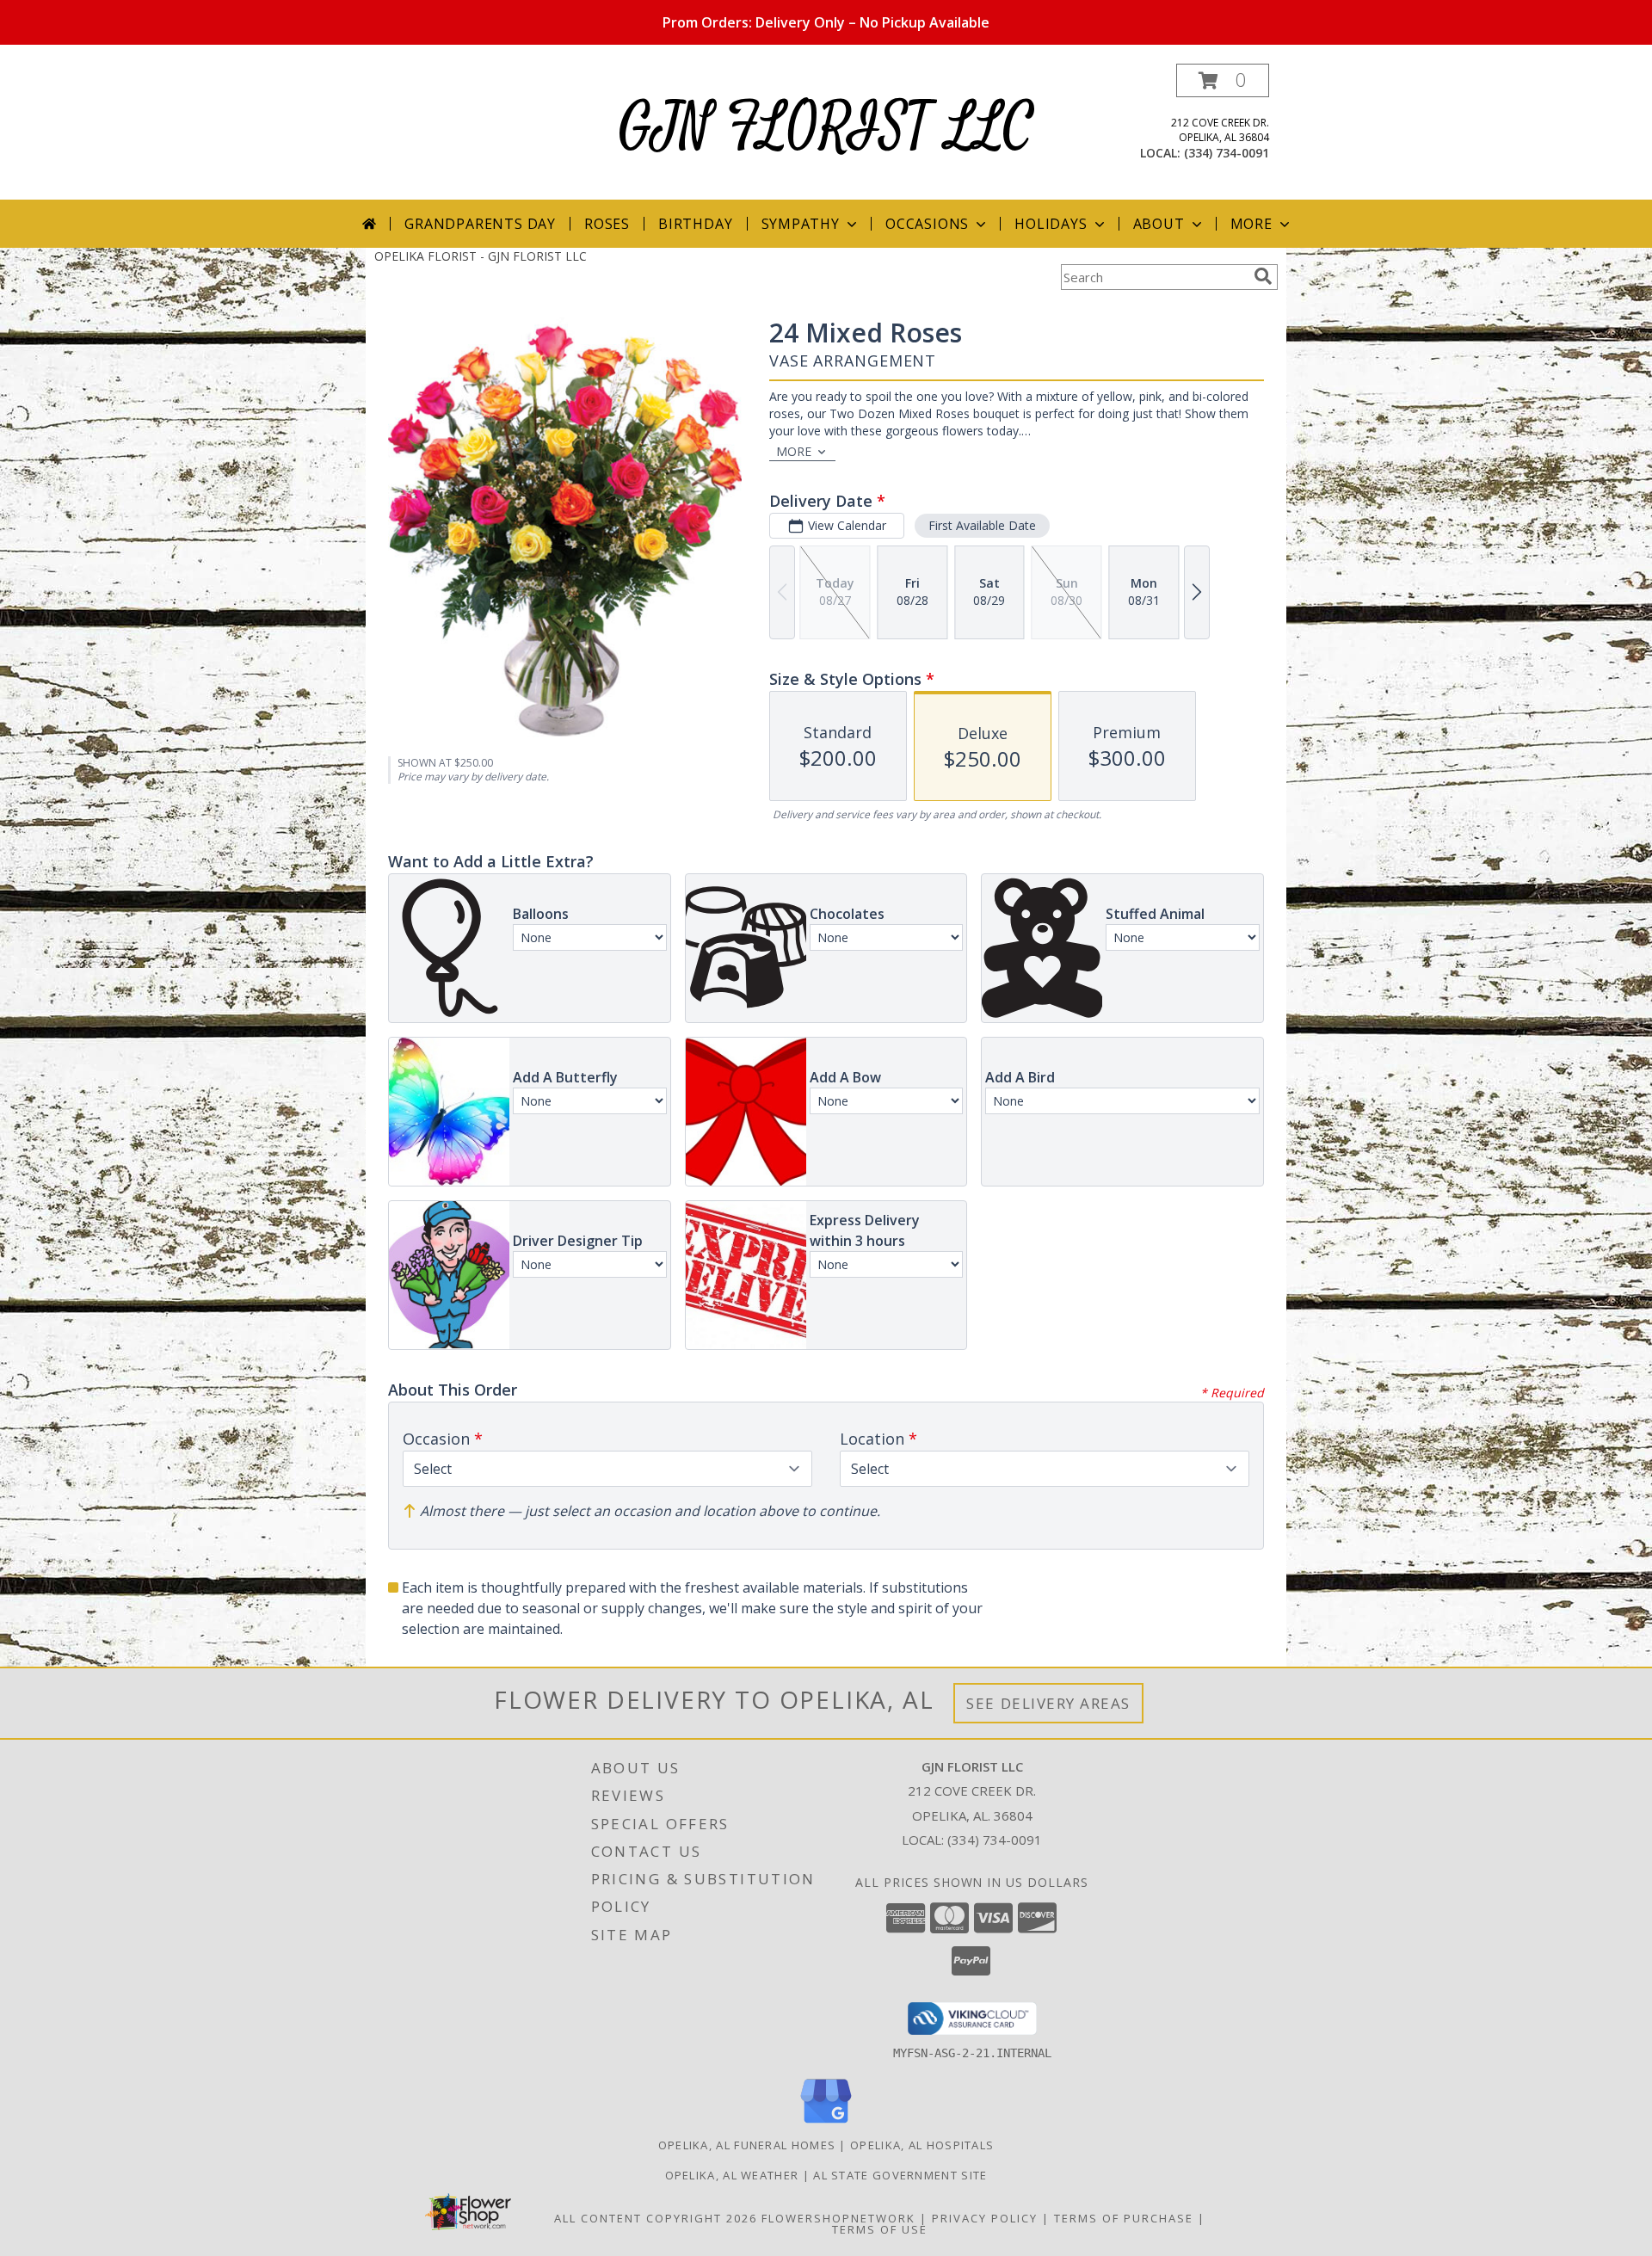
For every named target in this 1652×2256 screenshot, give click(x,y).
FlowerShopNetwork (838, 2218)
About (1159, 224)
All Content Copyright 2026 (656, 2218)
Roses (607, 224)
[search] (1263, 276)
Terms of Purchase (1124, 2218)
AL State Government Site (900, 2175)
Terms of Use (880, 2229)
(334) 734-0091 (1227, 153)
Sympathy (801, 224)
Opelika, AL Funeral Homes (747, 2145)
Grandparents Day (480, 224)
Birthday (695, 224)
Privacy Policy (985, 2218)
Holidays (1051, 224)
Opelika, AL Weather (732, 2175)
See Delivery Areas (1048, 1703)
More (1251, 224)
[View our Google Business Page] (826, 2124)
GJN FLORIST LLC (826, 128)
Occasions (927, 224)
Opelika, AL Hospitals (922, 2145)
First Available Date (982, 525)
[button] (1223, 80)
